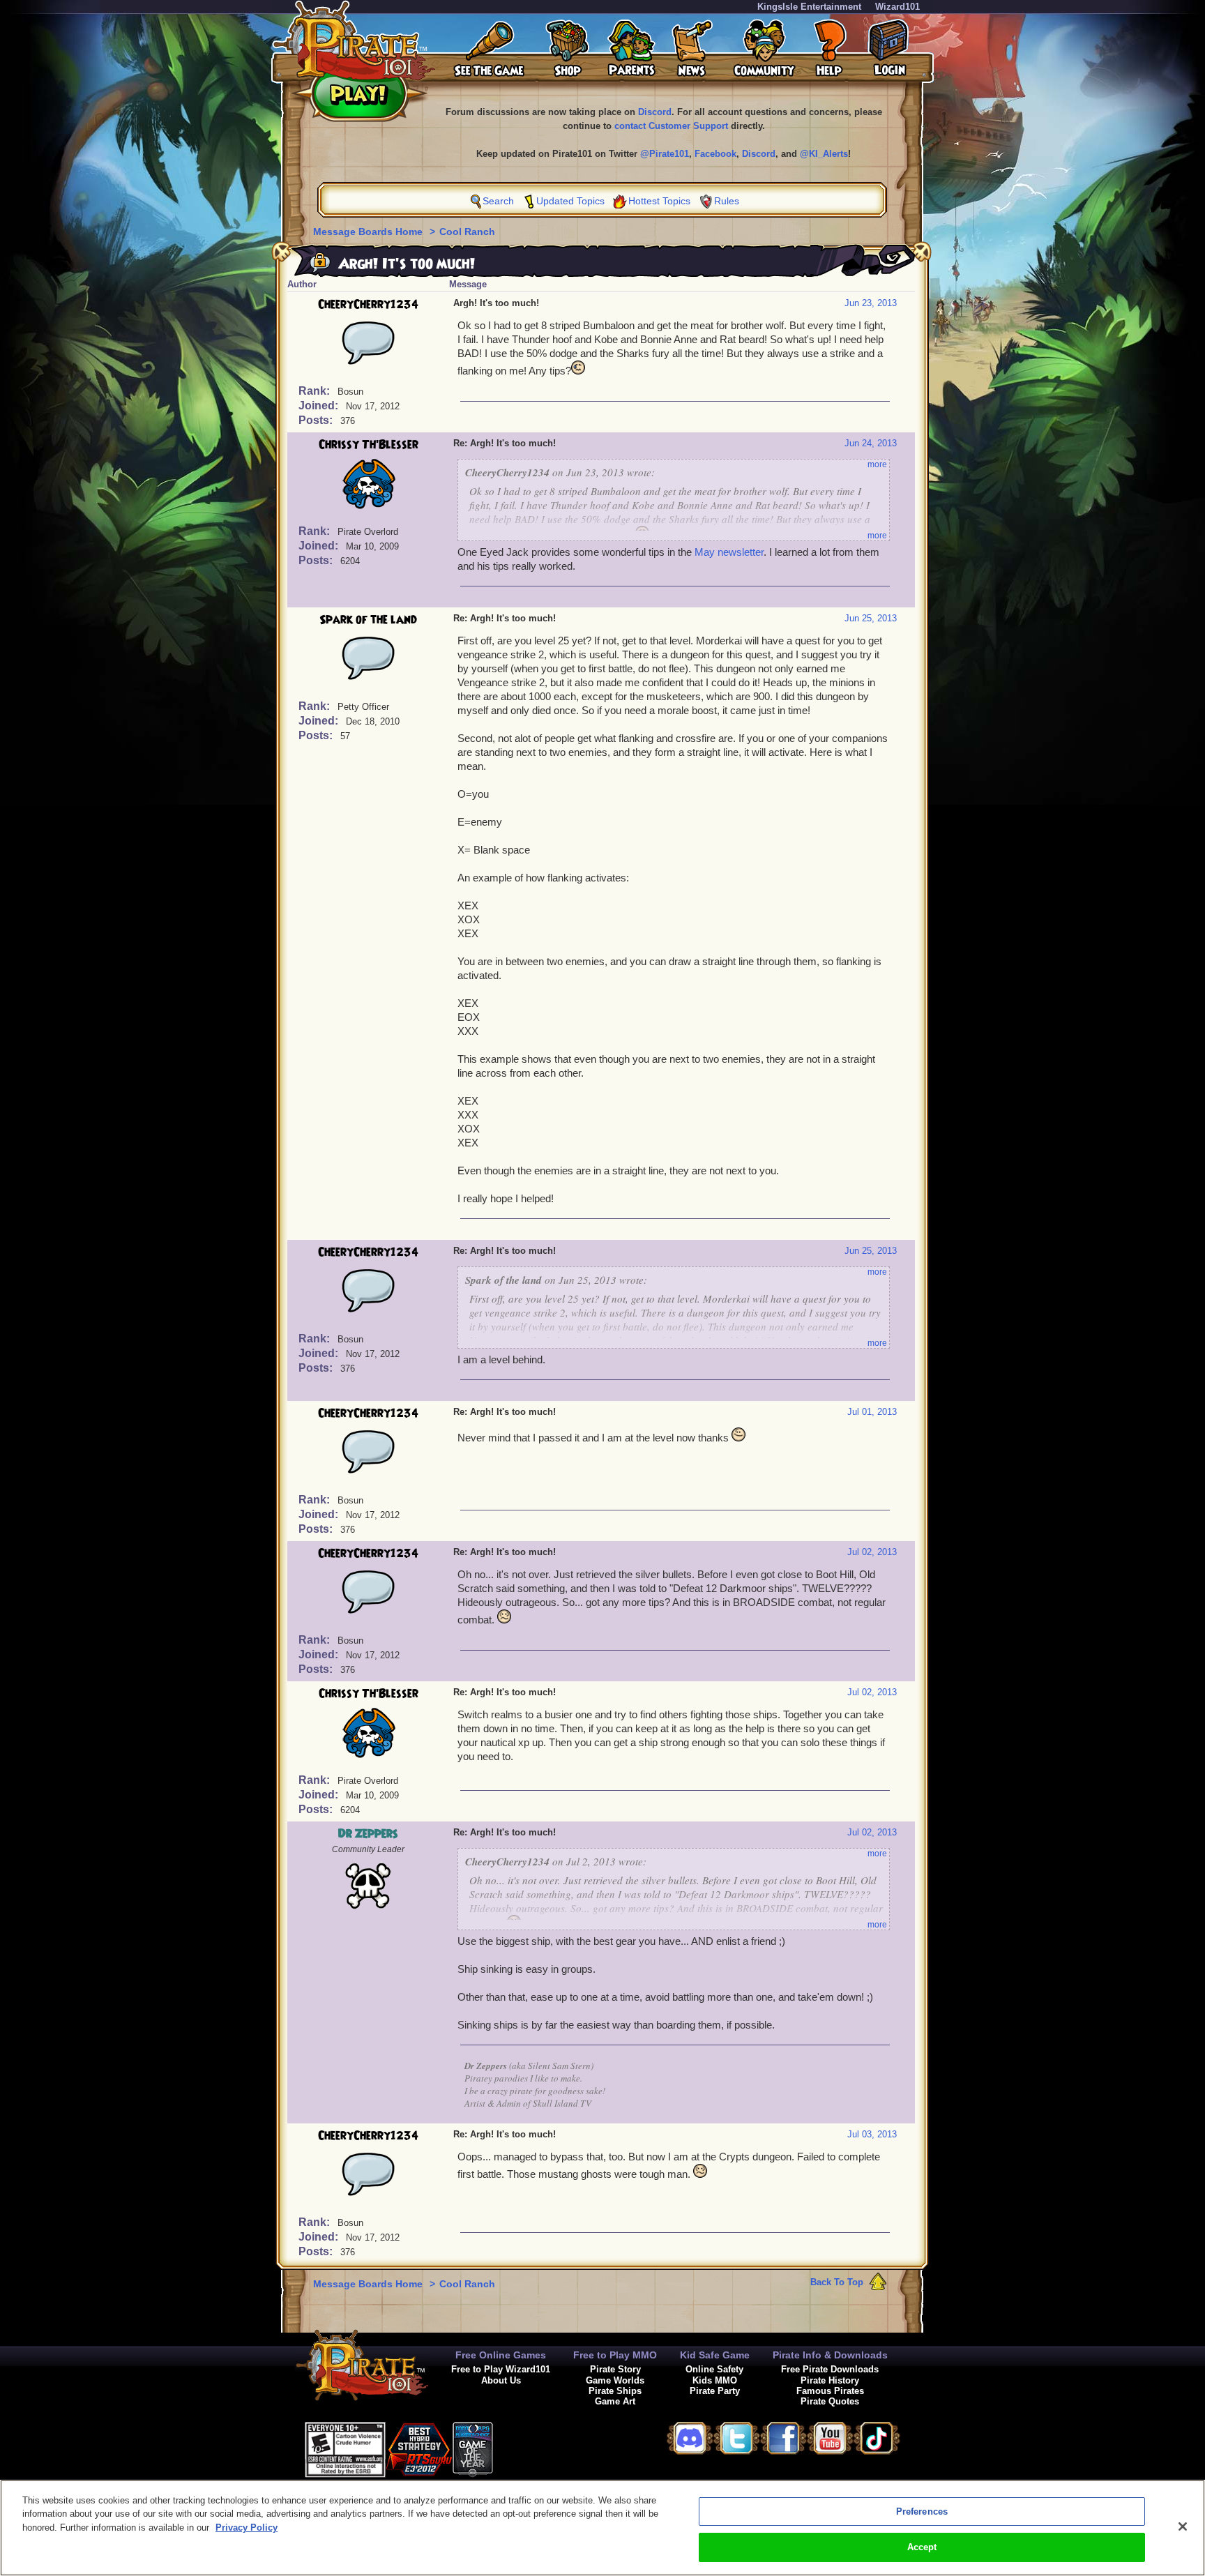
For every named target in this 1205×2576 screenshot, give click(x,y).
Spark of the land (368, 620)
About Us (501, 2380)
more (877, 464)
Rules (727, 201)
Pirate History (830, 2380)
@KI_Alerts (824, 154)
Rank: (316, 391)
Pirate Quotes (830, 2401)
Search (498, 201)
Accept (922, 2547)
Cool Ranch (467, 232)
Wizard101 (897, 7)
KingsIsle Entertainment (809, 7)
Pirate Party (715, 2391)
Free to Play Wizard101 (501, 2369)
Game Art (615, 2401)
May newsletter (729, 552)
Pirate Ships (615, 2391)
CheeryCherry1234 (368, 305)
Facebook (715, 154)
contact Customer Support (671, 126)
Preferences (922, 2511)
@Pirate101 (665, 154)
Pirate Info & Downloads (830, 2355)
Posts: (317, 420)
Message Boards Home (369, 232)
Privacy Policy (247, 2528)
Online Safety (714, 2369)
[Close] (1183, 2526)
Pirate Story (615, 2369)
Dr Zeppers (368, 1834)
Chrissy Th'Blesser (369, 445)
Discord (655, 112)
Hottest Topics (659, 201)
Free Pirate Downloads (830, 2369)
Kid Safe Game (715, 2355)
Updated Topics (570, 201)
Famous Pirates (830, 2391)
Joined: (320, 406)
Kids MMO (715, 2380)
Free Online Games (501, 2355)
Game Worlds (615, 2380)
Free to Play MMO (615, 2355)
